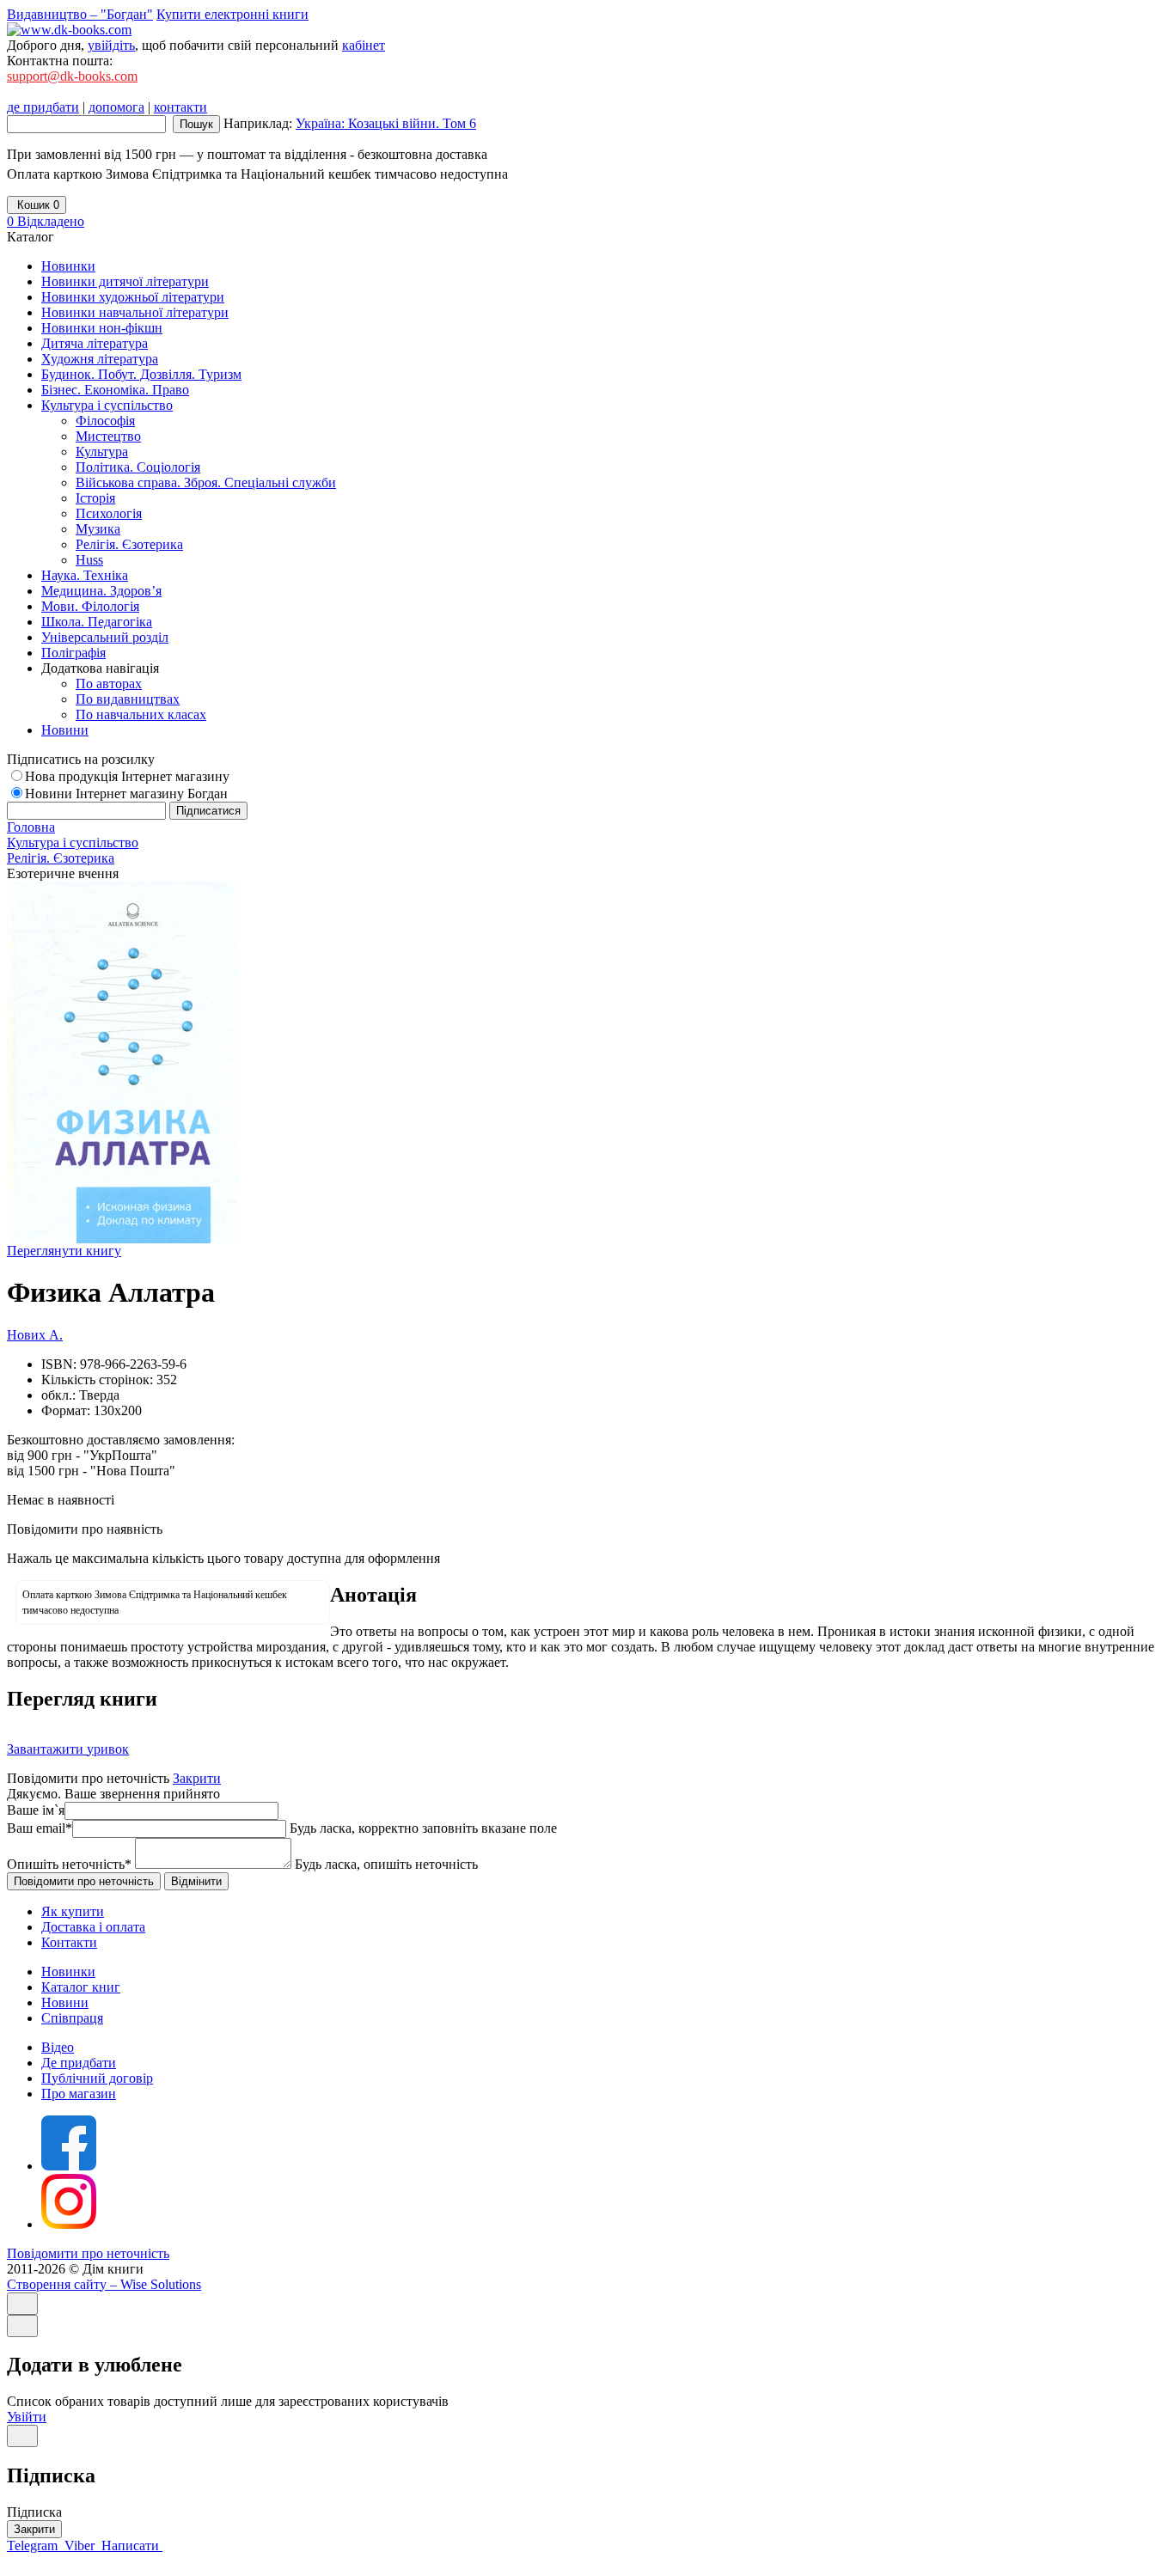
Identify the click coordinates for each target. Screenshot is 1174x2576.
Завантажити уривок (68, 1749)
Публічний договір (97, 2078)
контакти (180, 107)
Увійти (27, 2417)
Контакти (69, 1942)
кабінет (364, 45)
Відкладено (46, 221)
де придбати (43, 107)
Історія (95, 498)
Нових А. (35, 1335)
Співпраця (72, 2018)
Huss (89, 560)
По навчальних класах (141, 714)
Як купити (73, 1911)
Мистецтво (108, 436)
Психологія (109, 513)
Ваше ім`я (36, 1810)
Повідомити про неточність (88, 2253)
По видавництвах (128, 699)
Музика (98, 529)
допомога (116, 107)
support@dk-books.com (72, 76)
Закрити (197, 1778)
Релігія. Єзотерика (129, 544)
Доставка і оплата (93, 1927)
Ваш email (40, 1828)
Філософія (105, 421)
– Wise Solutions (104, 2284)
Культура (102, 452)
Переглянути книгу (64, 1251)
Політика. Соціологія (138, 467)
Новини (65, 2002)
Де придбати (79, 2063)
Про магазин (79, 2094)
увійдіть (111, 45)
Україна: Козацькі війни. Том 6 (386, 123)
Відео (58, 2047)
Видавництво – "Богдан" (80, 14)
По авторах (109, 684)
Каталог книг (81, 1987)
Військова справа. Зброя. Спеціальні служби (206, 482)
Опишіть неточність (69, 1864)
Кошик (37, 205)
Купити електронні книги (232, 14)
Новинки (68, 1972)
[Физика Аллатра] (123, 1239)
